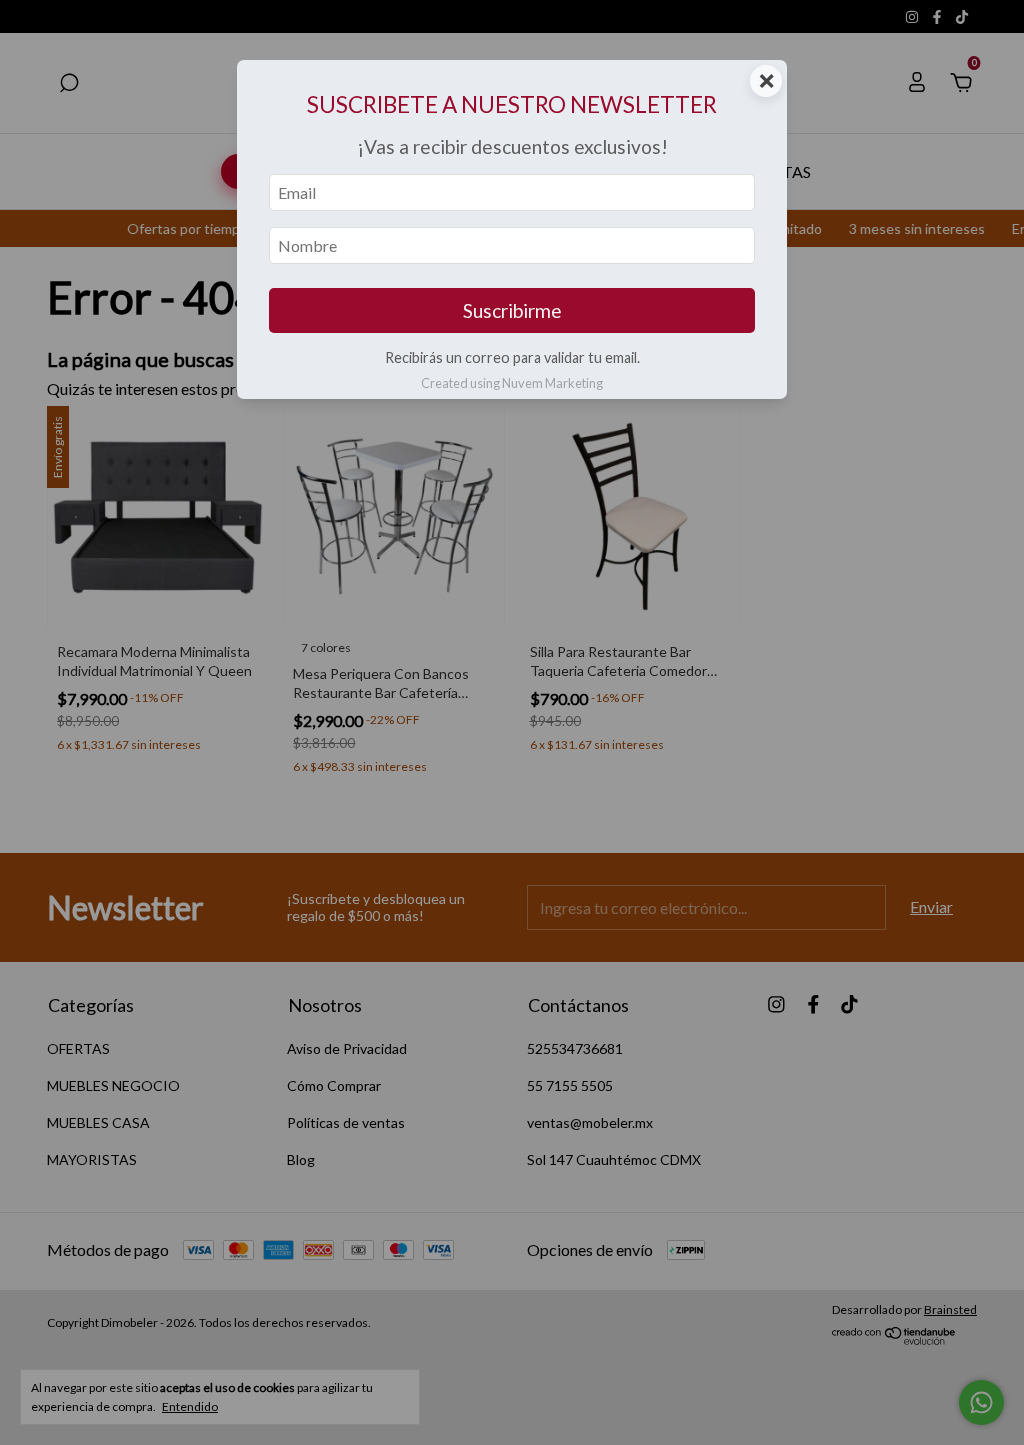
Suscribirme (512, 310)
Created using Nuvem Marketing (512, 383)
